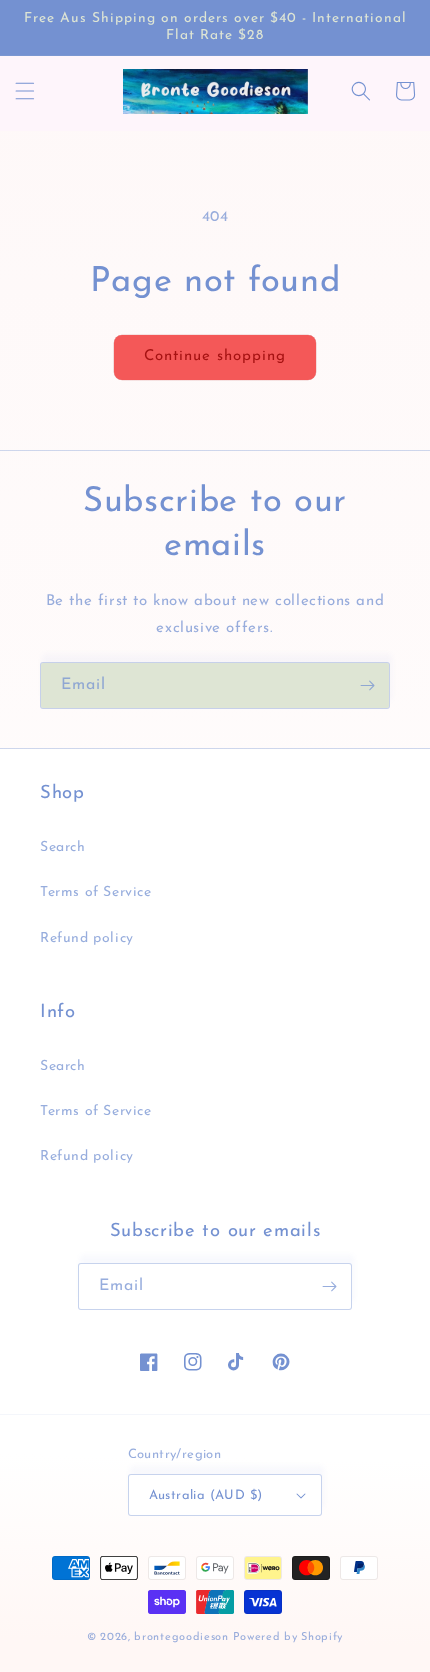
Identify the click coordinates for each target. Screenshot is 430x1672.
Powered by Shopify (288, 1637)
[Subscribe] (367, 685)
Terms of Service (96, 892)
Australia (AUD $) (206, 1495)
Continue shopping (215, 356)
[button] (25, 91)
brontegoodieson (181, 1637)
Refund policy (87, 938)
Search (63, 847)
